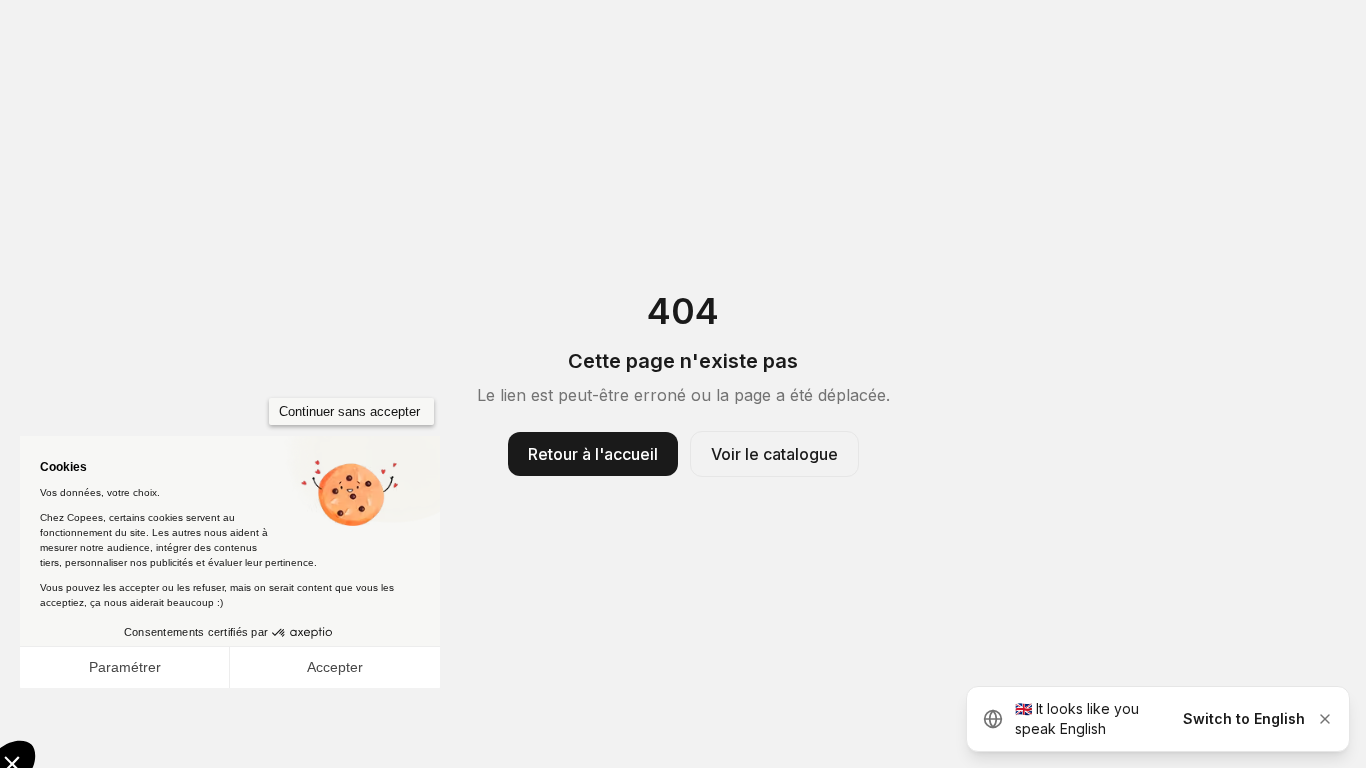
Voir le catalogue (774, 454)
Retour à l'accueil (593, 454)
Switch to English (1244, 718)
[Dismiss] (1325, 719)
